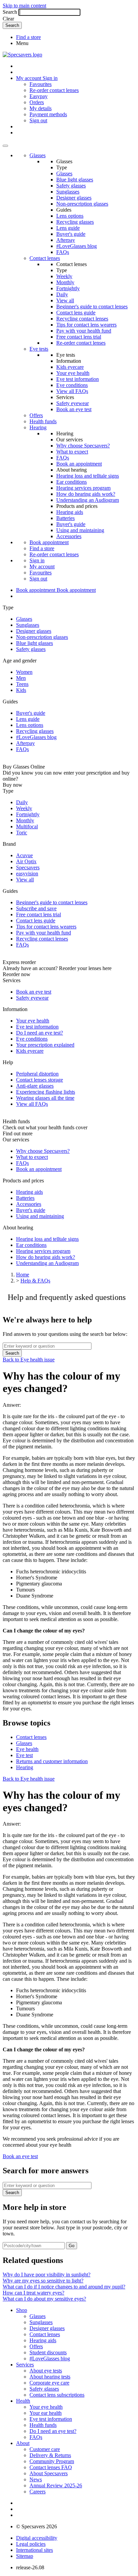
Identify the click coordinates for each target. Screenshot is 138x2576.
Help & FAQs (35, 1281)
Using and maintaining (80, 530)
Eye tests (39, 349)
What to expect (72, 452)
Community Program (52, 2461)
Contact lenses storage (40, 1080)
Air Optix (26, 861)
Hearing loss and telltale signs (88, 476)
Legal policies (31, 2544)
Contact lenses (45, 258)
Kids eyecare (70, 367)
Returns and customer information (52, 1761)
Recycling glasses (75, 222)
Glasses (38, 155)
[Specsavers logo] (22, 55)
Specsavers (28, 867)
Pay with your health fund (84, 331)
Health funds (43, 421)
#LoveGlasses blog (77, 246)
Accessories (69, 536)
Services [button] (25, 2365)
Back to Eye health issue (29, 1360)
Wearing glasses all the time (45, 1098)
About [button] (23, 2443)
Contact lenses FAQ (51, 2467)
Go (72, 2246)
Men (21, 678)
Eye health (27, 1749)
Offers (36, 415)
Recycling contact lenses (82, 319)
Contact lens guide (76, 313)
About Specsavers (49, 2473)
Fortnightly (68, 288)
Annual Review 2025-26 (56, 2485)
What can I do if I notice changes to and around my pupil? (64, 2287)
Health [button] (23, 2401)
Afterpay (66, 240)
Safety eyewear (73, 403)
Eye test (24, 1755)
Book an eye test (74, 409)
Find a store (28, 37)
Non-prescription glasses (82, 204)
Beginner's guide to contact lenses (92, 307)
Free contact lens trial (79, 337)
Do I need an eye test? (40, 1033)
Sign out (38, 120)
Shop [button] (22, 2310)
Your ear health (46, 2413)
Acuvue (24, 855)
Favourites (41, 84)
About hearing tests (50, 2377)
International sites (34, 2550)
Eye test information (78, 379)
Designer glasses (74, 198)
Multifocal (27, 826)
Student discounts (48, 2352)
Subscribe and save (36, 908)
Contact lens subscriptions (57, 2395)
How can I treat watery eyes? (33, 2293)
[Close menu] (5, 146)
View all (65, 300)
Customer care (45, 2449)
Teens (22, 684)
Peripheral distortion (37, 1074)
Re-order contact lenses (54, 90)
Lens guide (68, 228)
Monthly (65, 282)
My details (41, 108)
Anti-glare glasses (35, 1086)
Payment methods (48, 114)
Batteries (65, 518)
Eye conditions (72, 385)
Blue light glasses (75, 180)
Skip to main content (24, 6)
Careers (38, 2492)
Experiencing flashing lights (46, 1092)
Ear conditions (72, 482)
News (36, 2479)
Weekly (64, 276)
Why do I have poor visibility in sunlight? (47, 2275)
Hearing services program (83, 488)
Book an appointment (79, 464)
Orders (37, 102)
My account (42, 566)
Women (24, 672)
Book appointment (49, 542)
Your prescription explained (45, 1045)
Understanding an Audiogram (88, 500)
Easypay (39, 96)
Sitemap (25, 2556)
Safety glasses (71, 186)
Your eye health (73, 373)
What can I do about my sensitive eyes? (44, 2299)
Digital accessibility (37, 2538)
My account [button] (29, 78)
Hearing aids (70, 512)
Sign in (50, 78)
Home (23, 1275)
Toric (22, 833)
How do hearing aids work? (86, 494)
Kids (21, 690)
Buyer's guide (71, 234)
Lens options (70, 216)
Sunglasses (68, 192)
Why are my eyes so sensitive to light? (43, 2281)
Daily (62, 294)
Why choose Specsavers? (83, 446)
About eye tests (46, 2371)
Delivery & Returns (50, 2455)
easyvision (27, 874)
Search (10, 12)
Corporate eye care (49, 2383)
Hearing (38, 427)
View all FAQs (72, 391)
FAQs (63, 252)
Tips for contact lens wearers (86, 325)
